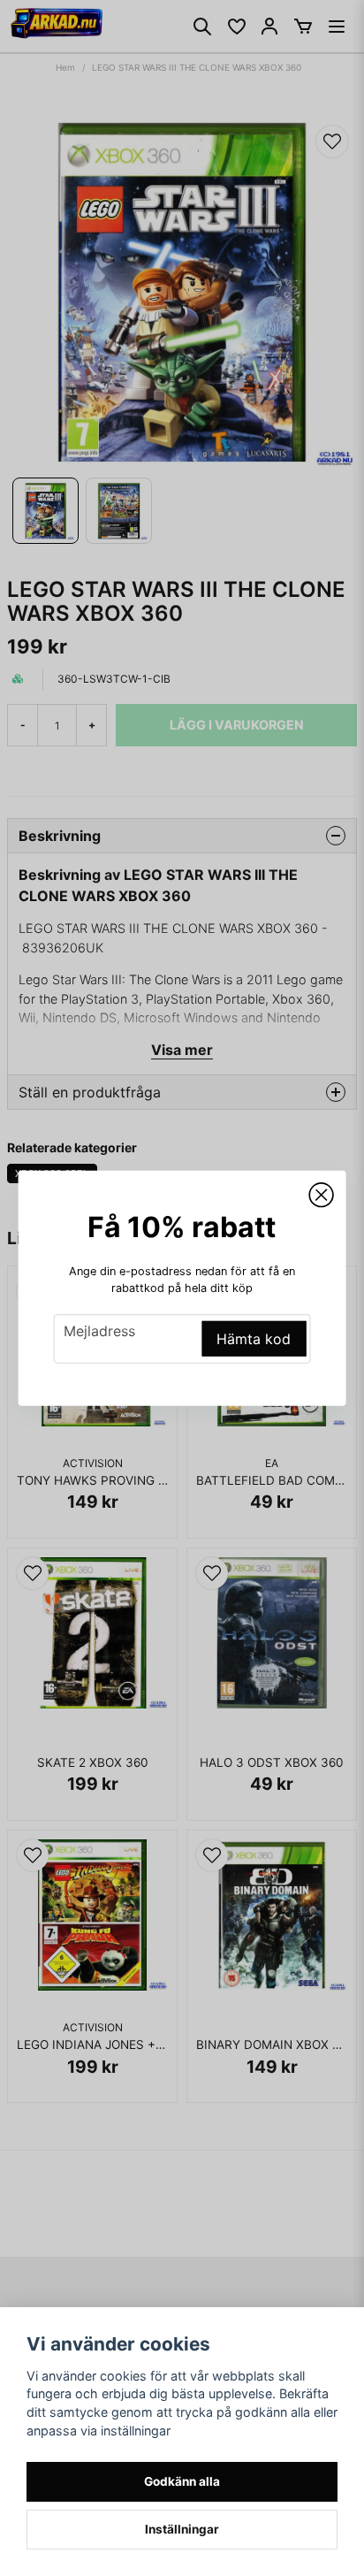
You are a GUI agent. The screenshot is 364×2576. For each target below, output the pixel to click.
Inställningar (182, 2529)
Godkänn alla (182, 2481)
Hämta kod (254, 1339)
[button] (321, 1195)
